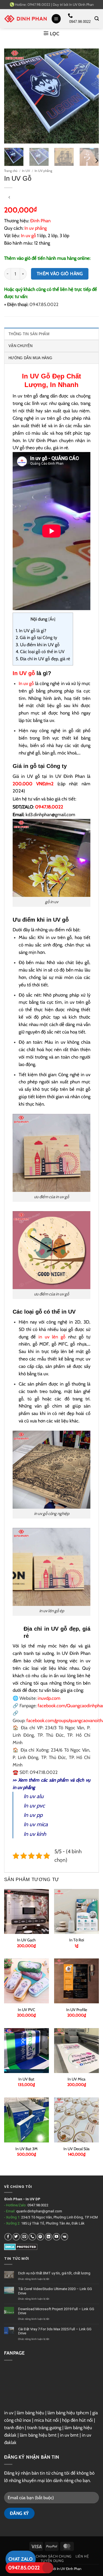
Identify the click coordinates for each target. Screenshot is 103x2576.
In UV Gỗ (36, 376)
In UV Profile (77, 2010)
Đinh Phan (40, 221)
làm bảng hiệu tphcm (68, 2413)
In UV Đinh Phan (81, 4)
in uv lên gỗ (52, 1337)
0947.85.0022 (24, 2568)
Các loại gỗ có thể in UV (40, 652)
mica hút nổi (47, 2420)
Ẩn (52, 619)
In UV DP (33, 2199)
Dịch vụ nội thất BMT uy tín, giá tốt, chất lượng (54, 2273)
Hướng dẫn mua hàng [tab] (30, 358)
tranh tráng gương (44, 2428)
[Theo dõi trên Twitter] (16, 2237)
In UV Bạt (26, 2079)
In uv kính (35, 1834)
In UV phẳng (43, 171)
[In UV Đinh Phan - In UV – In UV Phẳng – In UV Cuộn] (26, 19)
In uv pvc (34, 1806)
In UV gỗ (24, 673)
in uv (9, 2413)
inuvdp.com (49, 1698)
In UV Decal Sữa (76, 2149)
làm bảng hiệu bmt (38, 2435)
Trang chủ (11, 171)
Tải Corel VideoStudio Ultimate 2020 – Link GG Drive (55, 2291)
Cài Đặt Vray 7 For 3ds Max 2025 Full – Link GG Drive (55, 2331)
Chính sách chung (54, 2556)
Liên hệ (82, 2556)
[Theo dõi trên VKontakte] (65, 2237)
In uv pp (33, 1815)
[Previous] (13, 96)
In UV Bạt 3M (27, 2149)
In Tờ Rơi (77, 1940)
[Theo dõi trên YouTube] (56, 2237)
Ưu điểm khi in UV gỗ (38, 645)
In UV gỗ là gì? (31, 631)
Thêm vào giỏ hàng (60, 274)
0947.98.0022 (38, 2205)
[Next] (90, 96)
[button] (56, 19)
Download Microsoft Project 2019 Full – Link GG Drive (56, 2311)
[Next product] (9, 197)
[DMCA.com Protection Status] (21, 2246)
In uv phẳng (36, 228)
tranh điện (14, 2428)
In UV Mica (76, 2079)
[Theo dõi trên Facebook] (8, 2237)
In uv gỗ (28, 236)
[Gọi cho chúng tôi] (32, 2237)
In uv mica (36, 1824)
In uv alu (34, 1796)
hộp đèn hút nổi (77, 2420)
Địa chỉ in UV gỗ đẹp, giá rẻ (43, 659)
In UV (26, 171)
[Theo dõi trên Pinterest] (41, 2237)
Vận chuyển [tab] (21, 346)
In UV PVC (27, 2010)
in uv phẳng (24, 1787)
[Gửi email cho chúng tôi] (24, 2237)
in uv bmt (69, 2435)
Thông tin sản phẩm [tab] (29, 334)
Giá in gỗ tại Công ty (36, 638)
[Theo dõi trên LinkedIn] (48, 2237)
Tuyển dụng (52, 2561)
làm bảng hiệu (30, 2413)
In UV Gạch (26, 1940)
